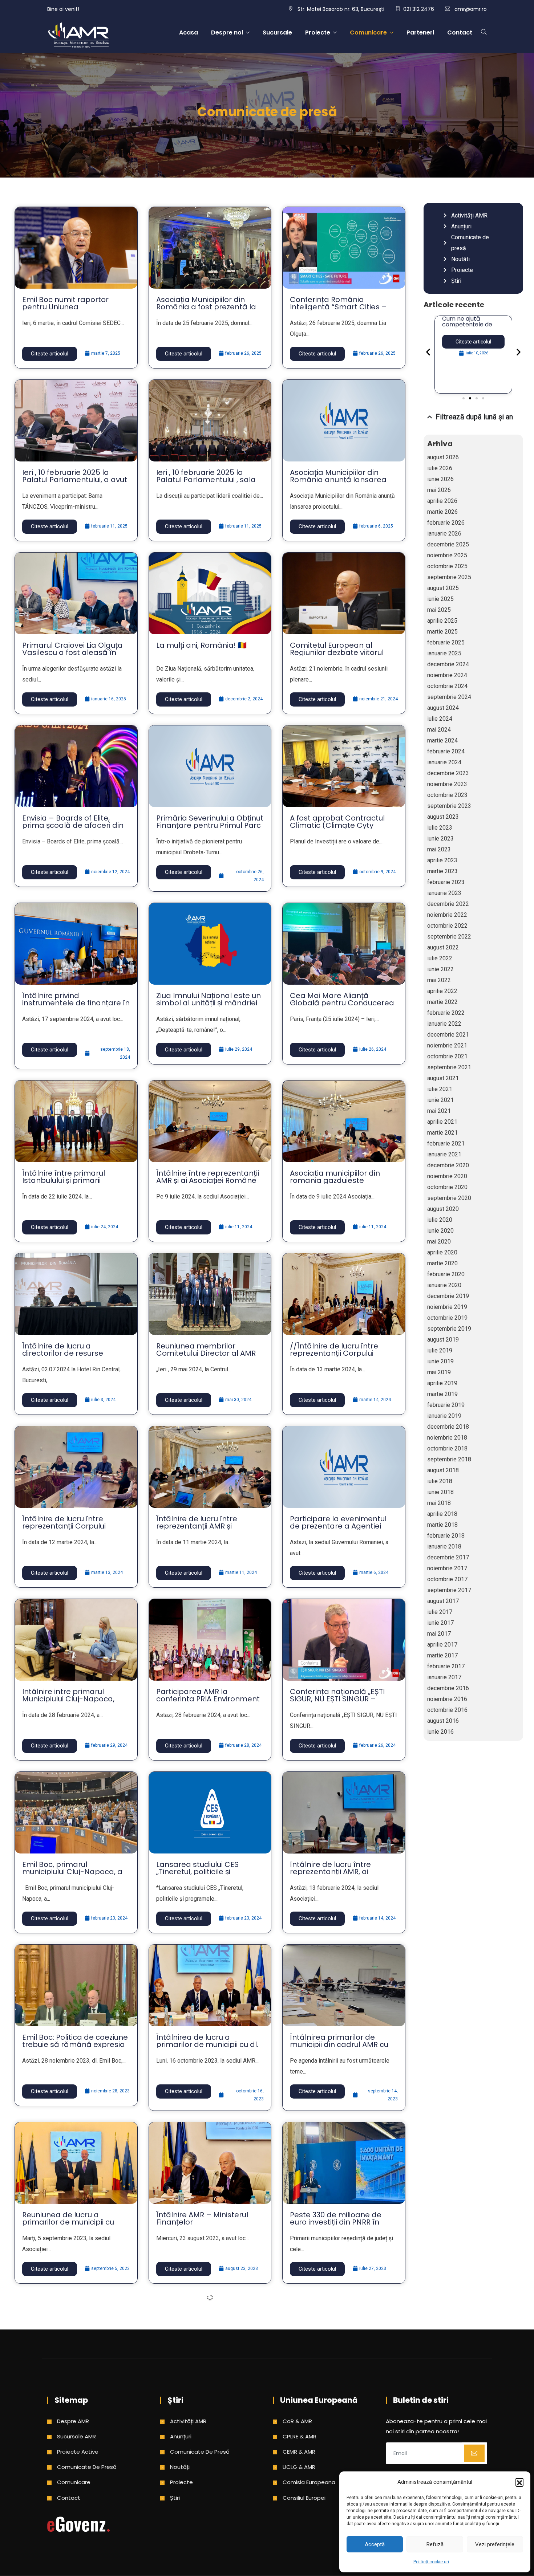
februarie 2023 (446, 882)
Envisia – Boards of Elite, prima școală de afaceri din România (73, 825)
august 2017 (443, 1601)
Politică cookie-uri (431, 2562)
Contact (460, 32)
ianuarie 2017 (444, 1677)
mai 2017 (439, 1634)
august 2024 (443, 708)
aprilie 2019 (442, 1383)
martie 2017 (442, 1655)
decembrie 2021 (448, 1035)
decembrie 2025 (448, 544)
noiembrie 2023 (447, 784)
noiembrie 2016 (447, 1699)
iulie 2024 (440, 719)
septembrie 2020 (449, 1198)
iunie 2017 (440, 1623)
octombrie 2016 (447, 1710)
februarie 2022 (446, 1013)
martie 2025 (442, 632)
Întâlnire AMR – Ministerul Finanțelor (202, 2218)
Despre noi (227, 32)
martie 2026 (442, 512)
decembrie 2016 (448, 1688)
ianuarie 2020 (444, 1285)
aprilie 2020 (442, 1252)
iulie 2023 (440, 828)
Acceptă (375, 2544)
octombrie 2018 (447, 1448)
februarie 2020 (446, 1274)
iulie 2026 (440, 468)
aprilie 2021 (442, 1122)
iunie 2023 (440, 839)
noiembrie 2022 (447, 915)
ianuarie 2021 (444, 1154)
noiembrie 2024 (447, 675)
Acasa (189, 32)
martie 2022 (442, 1002)
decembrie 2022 (448, 904)
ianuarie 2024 (444, 762)
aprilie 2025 (442, 621)
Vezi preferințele (495, 2544)
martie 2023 (442, 871)
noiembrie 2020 (447, 1176)
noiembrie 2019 (447, 1307)
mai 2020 (439, 1242)
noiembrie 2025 (447, 555)
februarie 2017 (446, 1666)
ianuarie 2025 (444, 653)
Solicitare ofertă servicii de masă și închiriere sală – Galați (468, 327)
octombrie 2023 (447, 795)
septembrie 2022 (449, 937)
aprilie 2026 (442, 501)
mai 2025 (439, 610)
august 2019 (443, 1340)
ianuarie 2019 (444, 1416)
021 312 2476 (419, 9)
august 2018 (443, 1470)
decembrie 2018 (448, 1427)
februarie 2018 (446, 1536)
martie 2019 (442, 1394)
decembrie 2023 (448, 773)
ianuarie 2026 (444, 534)
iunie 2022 (440, 969)
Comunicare (368, 32)
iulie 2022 (440, 958)
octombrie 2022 (447, 926)
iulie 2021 (440, 1089)
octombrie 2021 (447, 1056)
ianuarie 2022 (444, 1024)
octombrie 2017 (447, 1579)
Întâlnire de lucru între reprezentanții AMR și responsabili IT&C (197, 1526)
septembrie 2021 (449, 1067)
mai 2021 (439, 1111)
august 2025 (443, 588)
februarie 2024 (446, 751)
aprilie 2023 (442, 860)
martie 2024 (442, 740)
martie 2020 (442, 1263)
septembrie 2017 (449, 1590)
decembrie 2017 (448, 1557)
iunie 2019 (440, 1361)
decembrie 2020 (448, 1165)
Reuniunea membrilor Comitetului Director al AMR (206, 1350)
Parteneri (420, 32)
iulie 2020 (440, 1220)
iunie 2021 (440, 1100)
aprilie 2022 (442, 991)
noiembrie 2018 (447, 1438)
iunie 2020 (440, 1231)
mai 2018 (439, 1503)
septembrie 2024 (449, 697)
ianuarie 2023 (444, 893)
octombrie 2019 (447, 1318)
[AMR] (78, 36)
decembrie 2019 (448, 1296)
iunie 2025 (440, 599)
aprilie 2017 (442, 1645)
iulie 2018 (440, 1481)
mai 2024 (439, 730)
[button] (519, 2482)
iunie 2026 (440, 479)
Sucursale (277, 32)
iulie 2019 (440, 1350)
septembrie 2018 (449, 1459)
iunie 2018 (440, 1492)
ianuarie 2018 (444, 1547)
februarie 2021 (446, 1143)
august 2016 (443, 1721)
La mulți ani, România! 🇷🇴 (201, 645)
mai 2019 (439, 1372)
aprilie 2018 (442, 1514)
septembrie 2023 (449, 806)
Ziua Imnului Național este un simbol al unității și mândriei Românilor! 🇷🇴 (209, 1003)
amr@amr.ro (471, 9)
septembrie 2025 (449, 577)
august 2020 (443, 1209)
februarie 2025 (446, 642)
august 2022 (443, 947)
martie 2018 (442, 1525)
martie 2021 (442, 1133)
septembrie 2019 (449, 1329)
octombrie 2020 (447, 1187)
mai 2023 (439, 849)
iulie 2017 (440, 1612)
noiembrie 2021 (447, 1045)
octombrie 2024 (447, 686)
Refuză (435, 2544)
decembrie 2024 (448, 664)
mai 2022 (439, 980)
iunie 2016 (440, 1732)
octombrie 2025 (447, 566)
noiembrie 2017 (447, 1568)
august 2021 (443, 1078)
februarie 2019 (446, 1405)
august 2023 (443, 817)
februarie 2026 (446, 523)
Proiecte (318, 32)
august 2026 (443, 457)
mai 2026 (439, 490)
